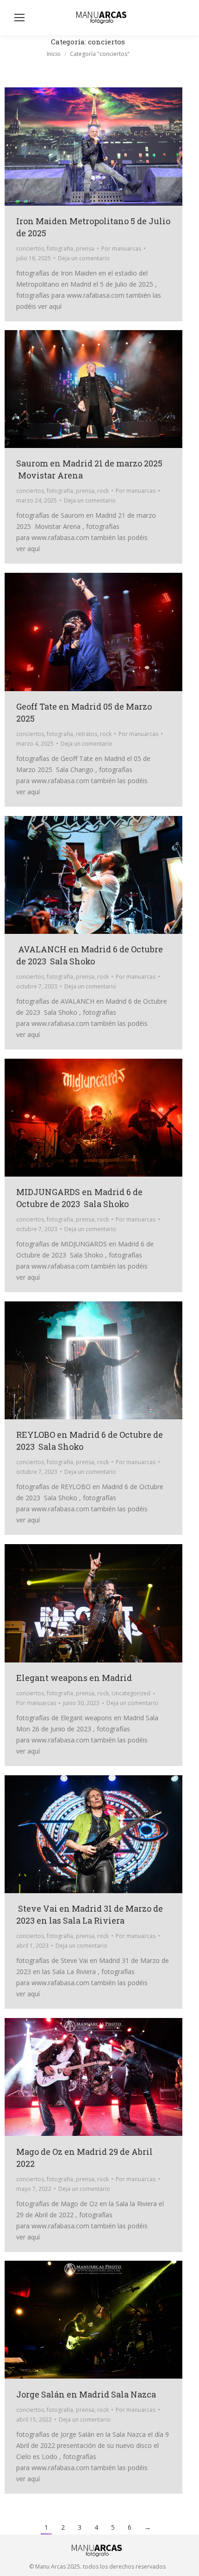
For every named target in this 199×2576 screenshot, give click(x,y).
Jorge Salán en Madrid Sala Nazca (86, 2394)
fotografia (60, 248)
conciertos (30, 248)
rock (103, 491)
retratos (87, 734)
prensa (85, 248)
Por (121, 248)
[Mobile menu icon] (19, 18)
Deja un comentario (84, 258)
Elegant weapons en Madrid (74, 1678)
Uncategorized (131, 1693)
